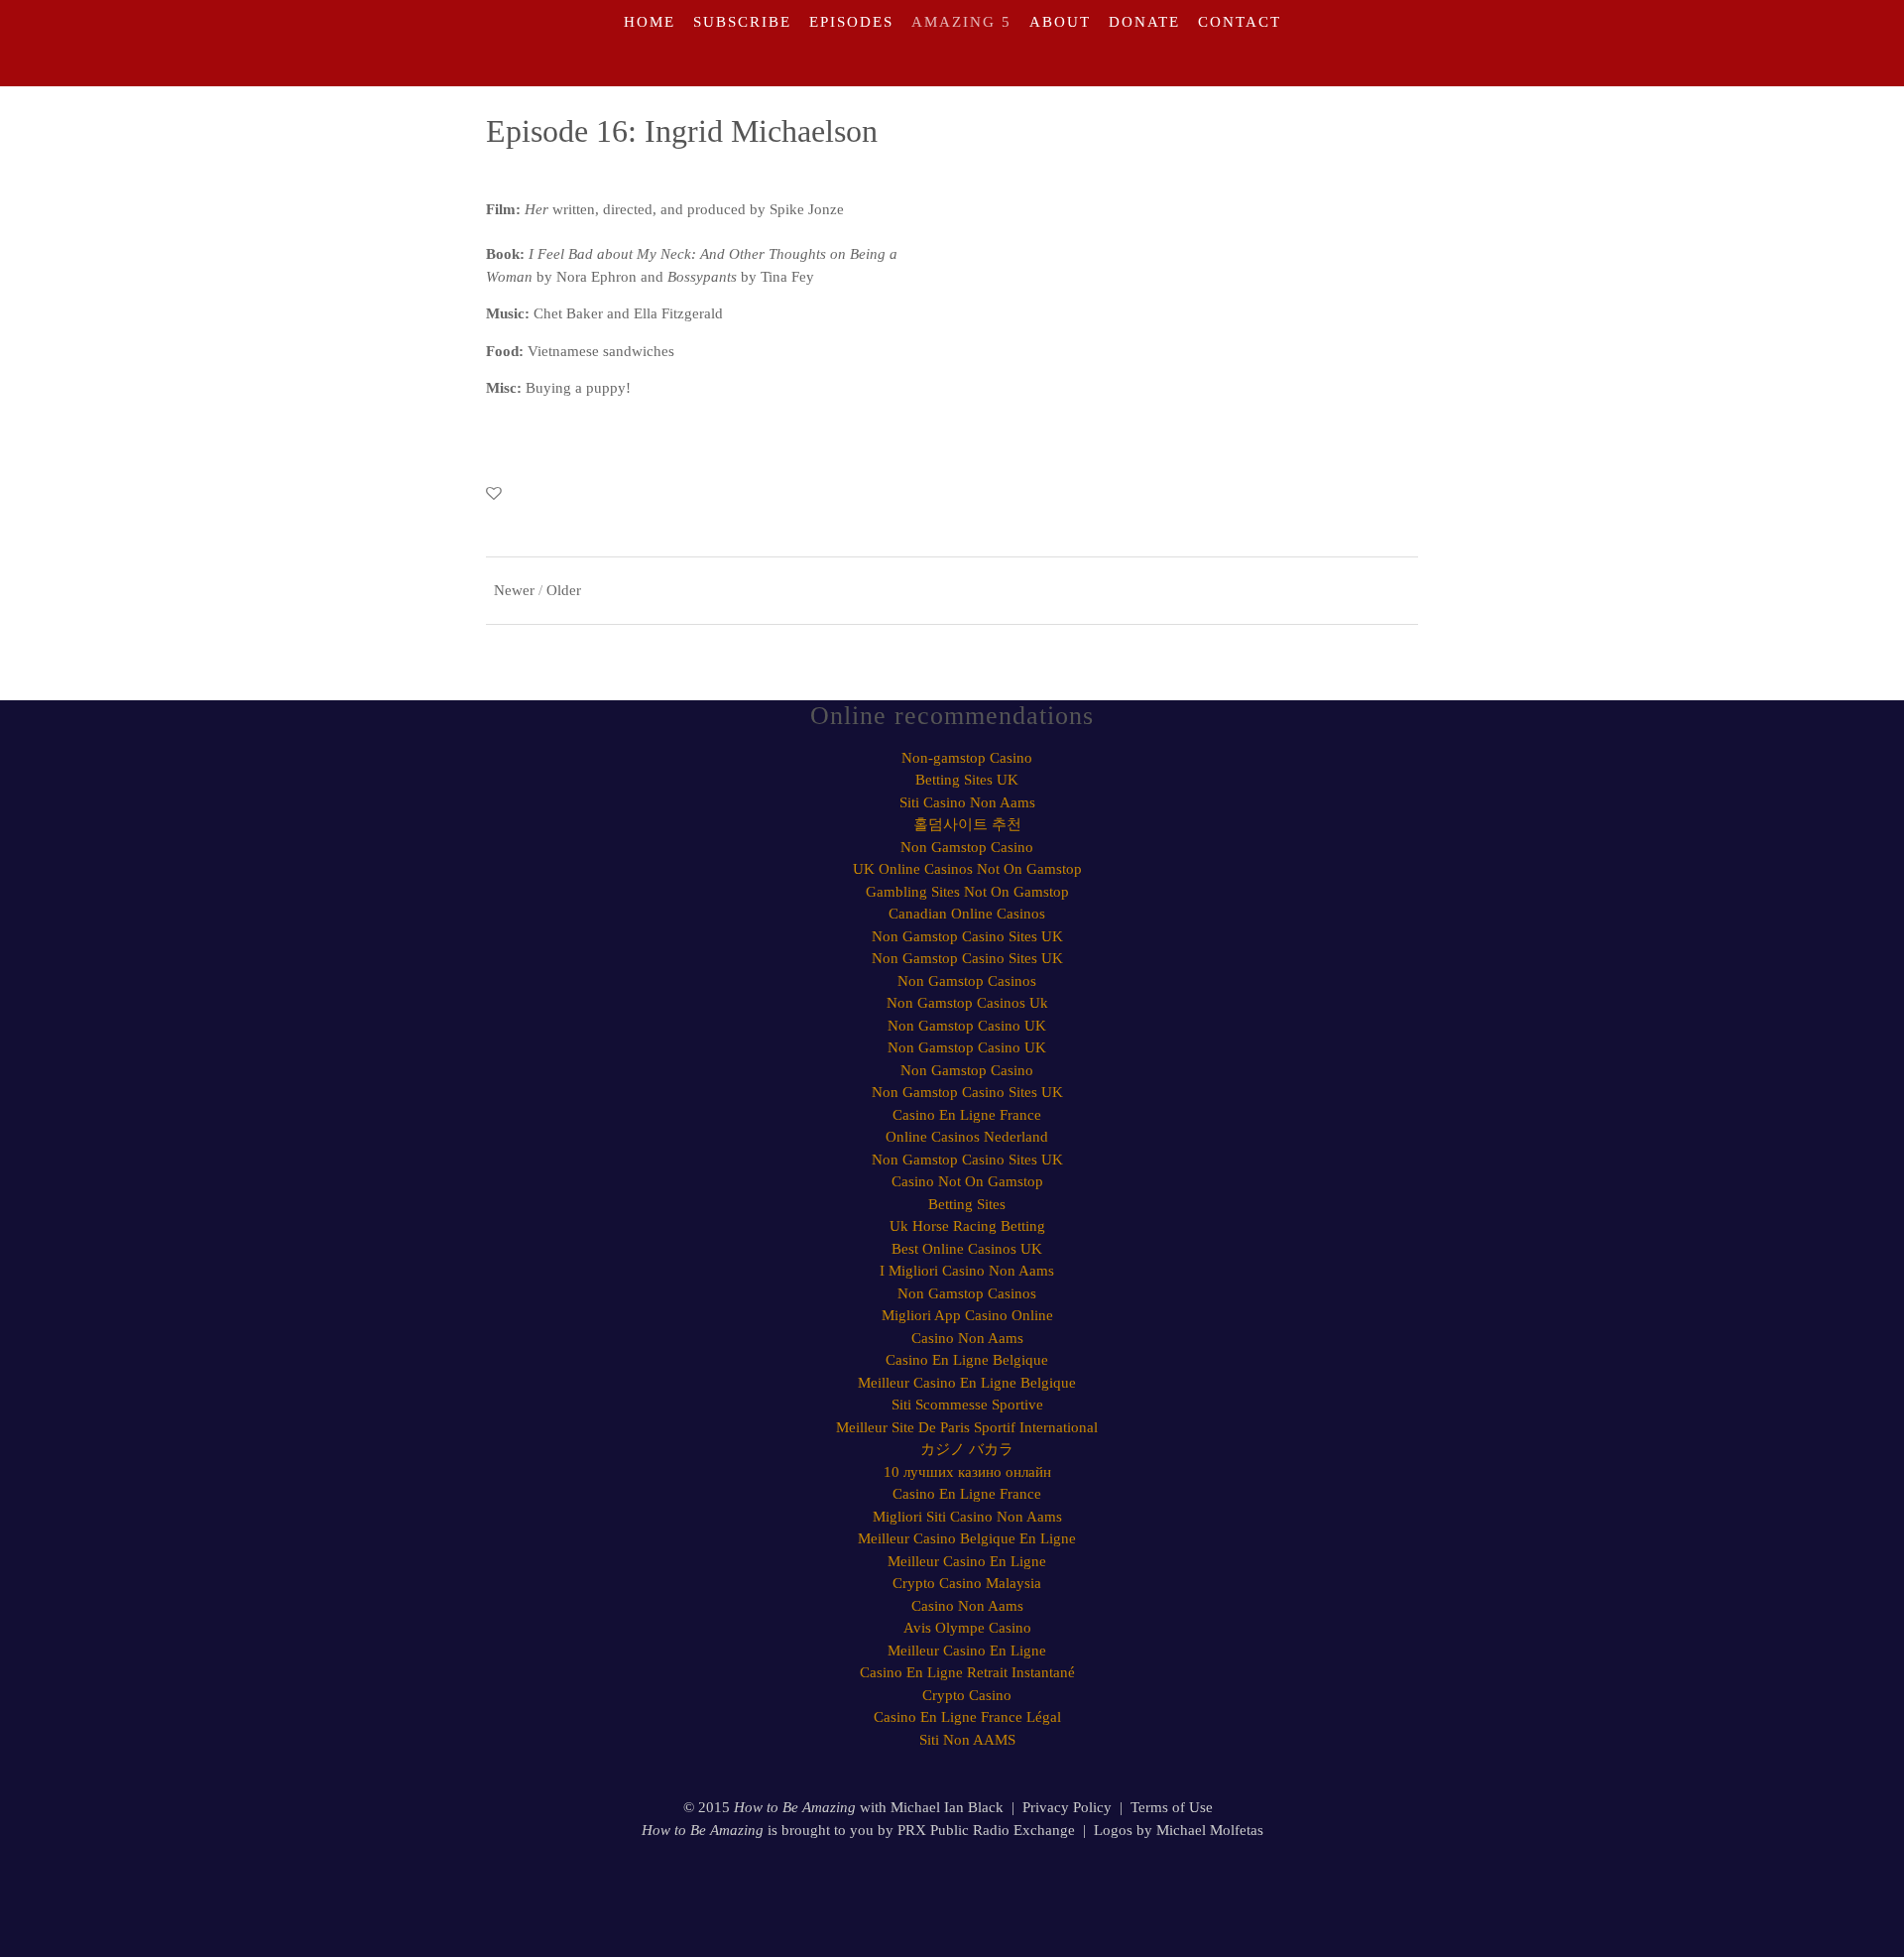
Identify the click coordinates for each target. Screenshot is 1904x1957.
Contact (1240, 22)
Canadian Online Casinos (967, 914)
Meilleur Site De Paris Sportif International (967, 1427)
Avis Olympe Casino (967, 1628)
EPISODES (851, 22)
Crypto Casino (967, 1695)
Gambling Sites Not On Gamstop (967, 892)
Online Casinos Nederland (967, 1137)
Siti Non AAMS (967, 1740)
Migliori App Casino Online (967, 1315)
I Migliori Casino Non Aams (967, 1271)
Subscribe (742, 22)
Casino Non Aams (967, 1338)
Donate (1144, 22)
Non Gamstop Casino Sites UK (967, 936)
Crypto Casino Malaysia (967, 1583)
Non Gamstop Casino (967, 847)
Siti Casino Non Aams (967, 802)
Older (564, 590)
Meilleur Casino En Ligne (967, 1561)
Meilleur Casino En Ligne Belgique (967, 1383)
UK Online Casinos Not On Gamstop (967, 869)
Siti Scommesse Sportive (967, 1405)
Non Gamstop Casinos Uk (967, 1003)
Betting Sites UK (967, 780)
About (1060, 22)
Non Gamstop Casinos (967, 981)
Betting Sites (967, 1204)
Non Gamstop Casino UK (967, 1026)
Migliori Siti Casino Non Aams (967, 1517)
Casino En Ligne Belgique (967, 1360)
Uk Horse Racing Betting (967, 1226)
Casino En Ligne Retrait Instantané (967, 1672)
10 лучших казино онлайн (967, 1472)
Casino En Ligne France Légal (967, 1717)
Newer (514, 590)
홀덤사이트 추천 (967, 824)
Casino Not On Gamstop (967, 1181)
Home (650, 22)
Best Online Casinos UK (967, 1249)
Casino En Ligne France (967, 1115)
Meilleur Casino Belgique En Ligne (967, 1538)
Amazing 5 (961, 22)
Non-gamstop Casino (967, 758)
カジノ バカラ (967, 1449)
